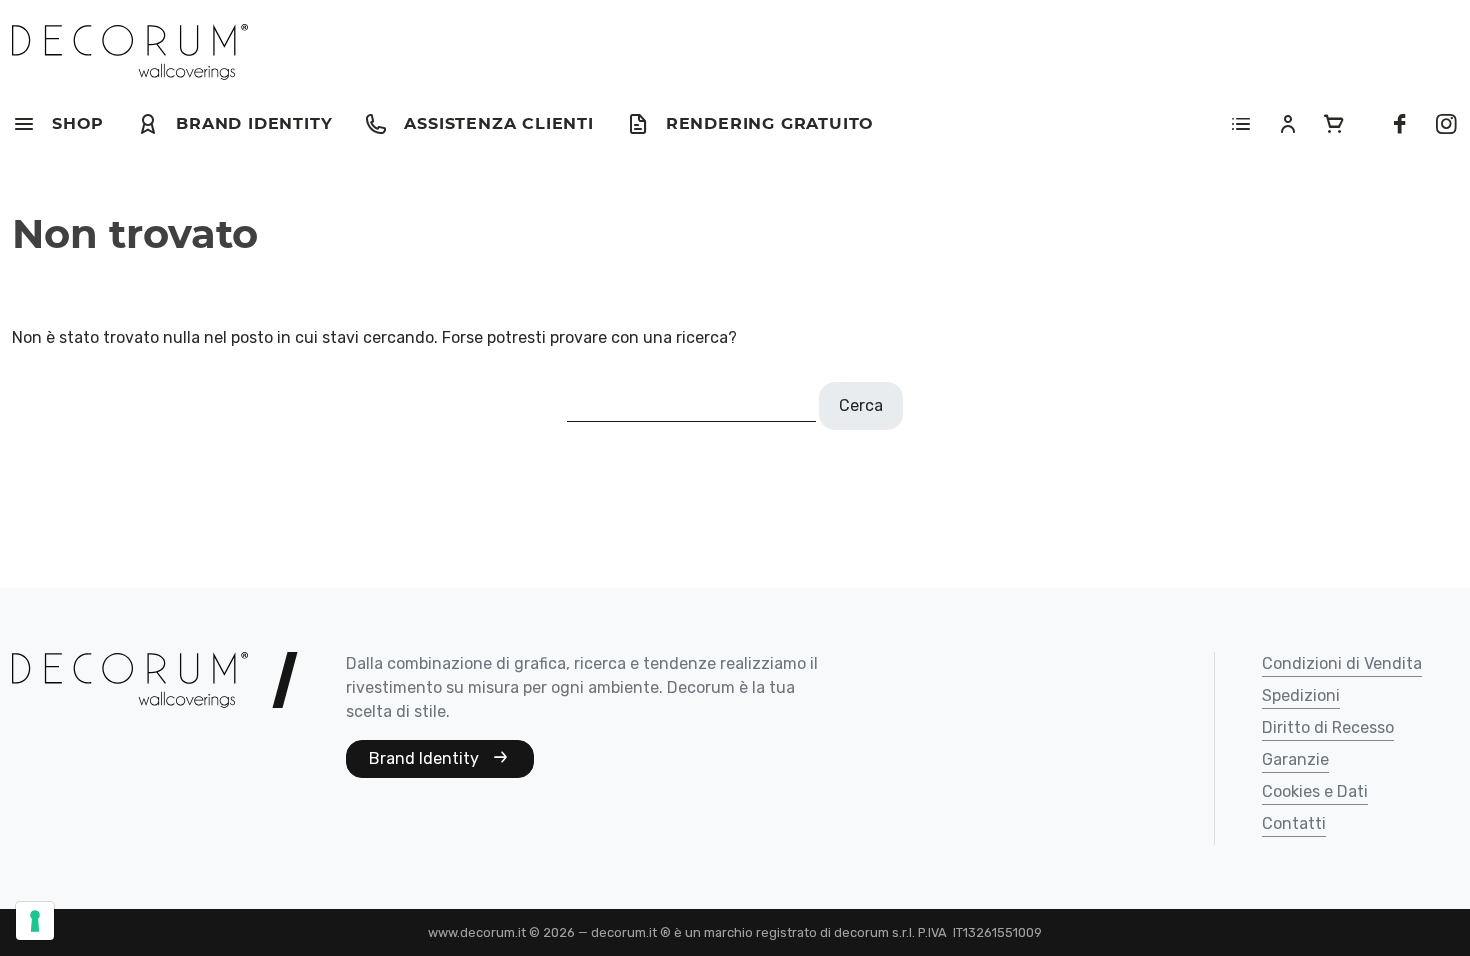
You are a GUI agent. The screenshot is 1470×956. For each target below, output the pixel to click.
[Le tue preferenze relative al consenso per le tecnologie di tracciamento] (35, 921)
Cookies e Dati (1315, 792)
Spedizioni (1301, 696)
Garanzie (1295, 760)
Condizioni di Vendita (1342, 664)
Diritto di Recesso (1328, 728)
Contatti (1294, 824)
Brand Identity (426, 758)
